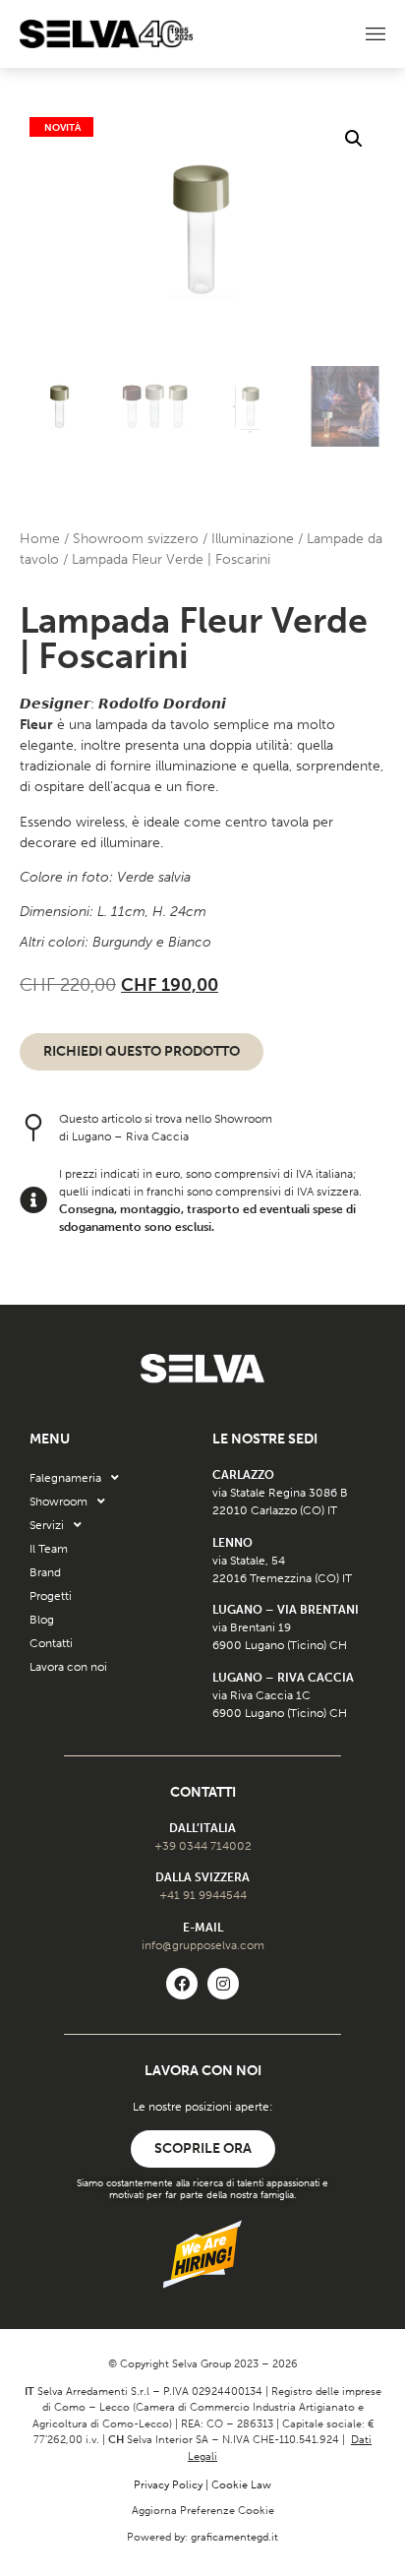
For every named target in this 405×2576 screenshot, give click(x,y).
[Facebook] (182, 1984)
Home (40, 539)
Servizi (47, 1525)
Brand (45, 1572)
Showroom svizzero (136, 539)
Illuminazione (253, 539)
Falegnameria (65, 1478)
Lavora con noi (68, 1667)
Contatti (51, 1643)
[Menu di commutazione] (376, 34)
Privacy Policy (168, 2485)
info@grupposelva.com (203, 1945)
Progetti (51, 1596)
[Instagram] (223, 1984)
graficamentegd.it (234, 2537)
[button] (354, 139)
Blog (42, 1620)
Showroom (58, 1502)
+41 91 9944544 (203, 1895)
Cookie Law (241, 2485)
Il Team (49, 1549)
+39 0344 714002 (203, 1846)
